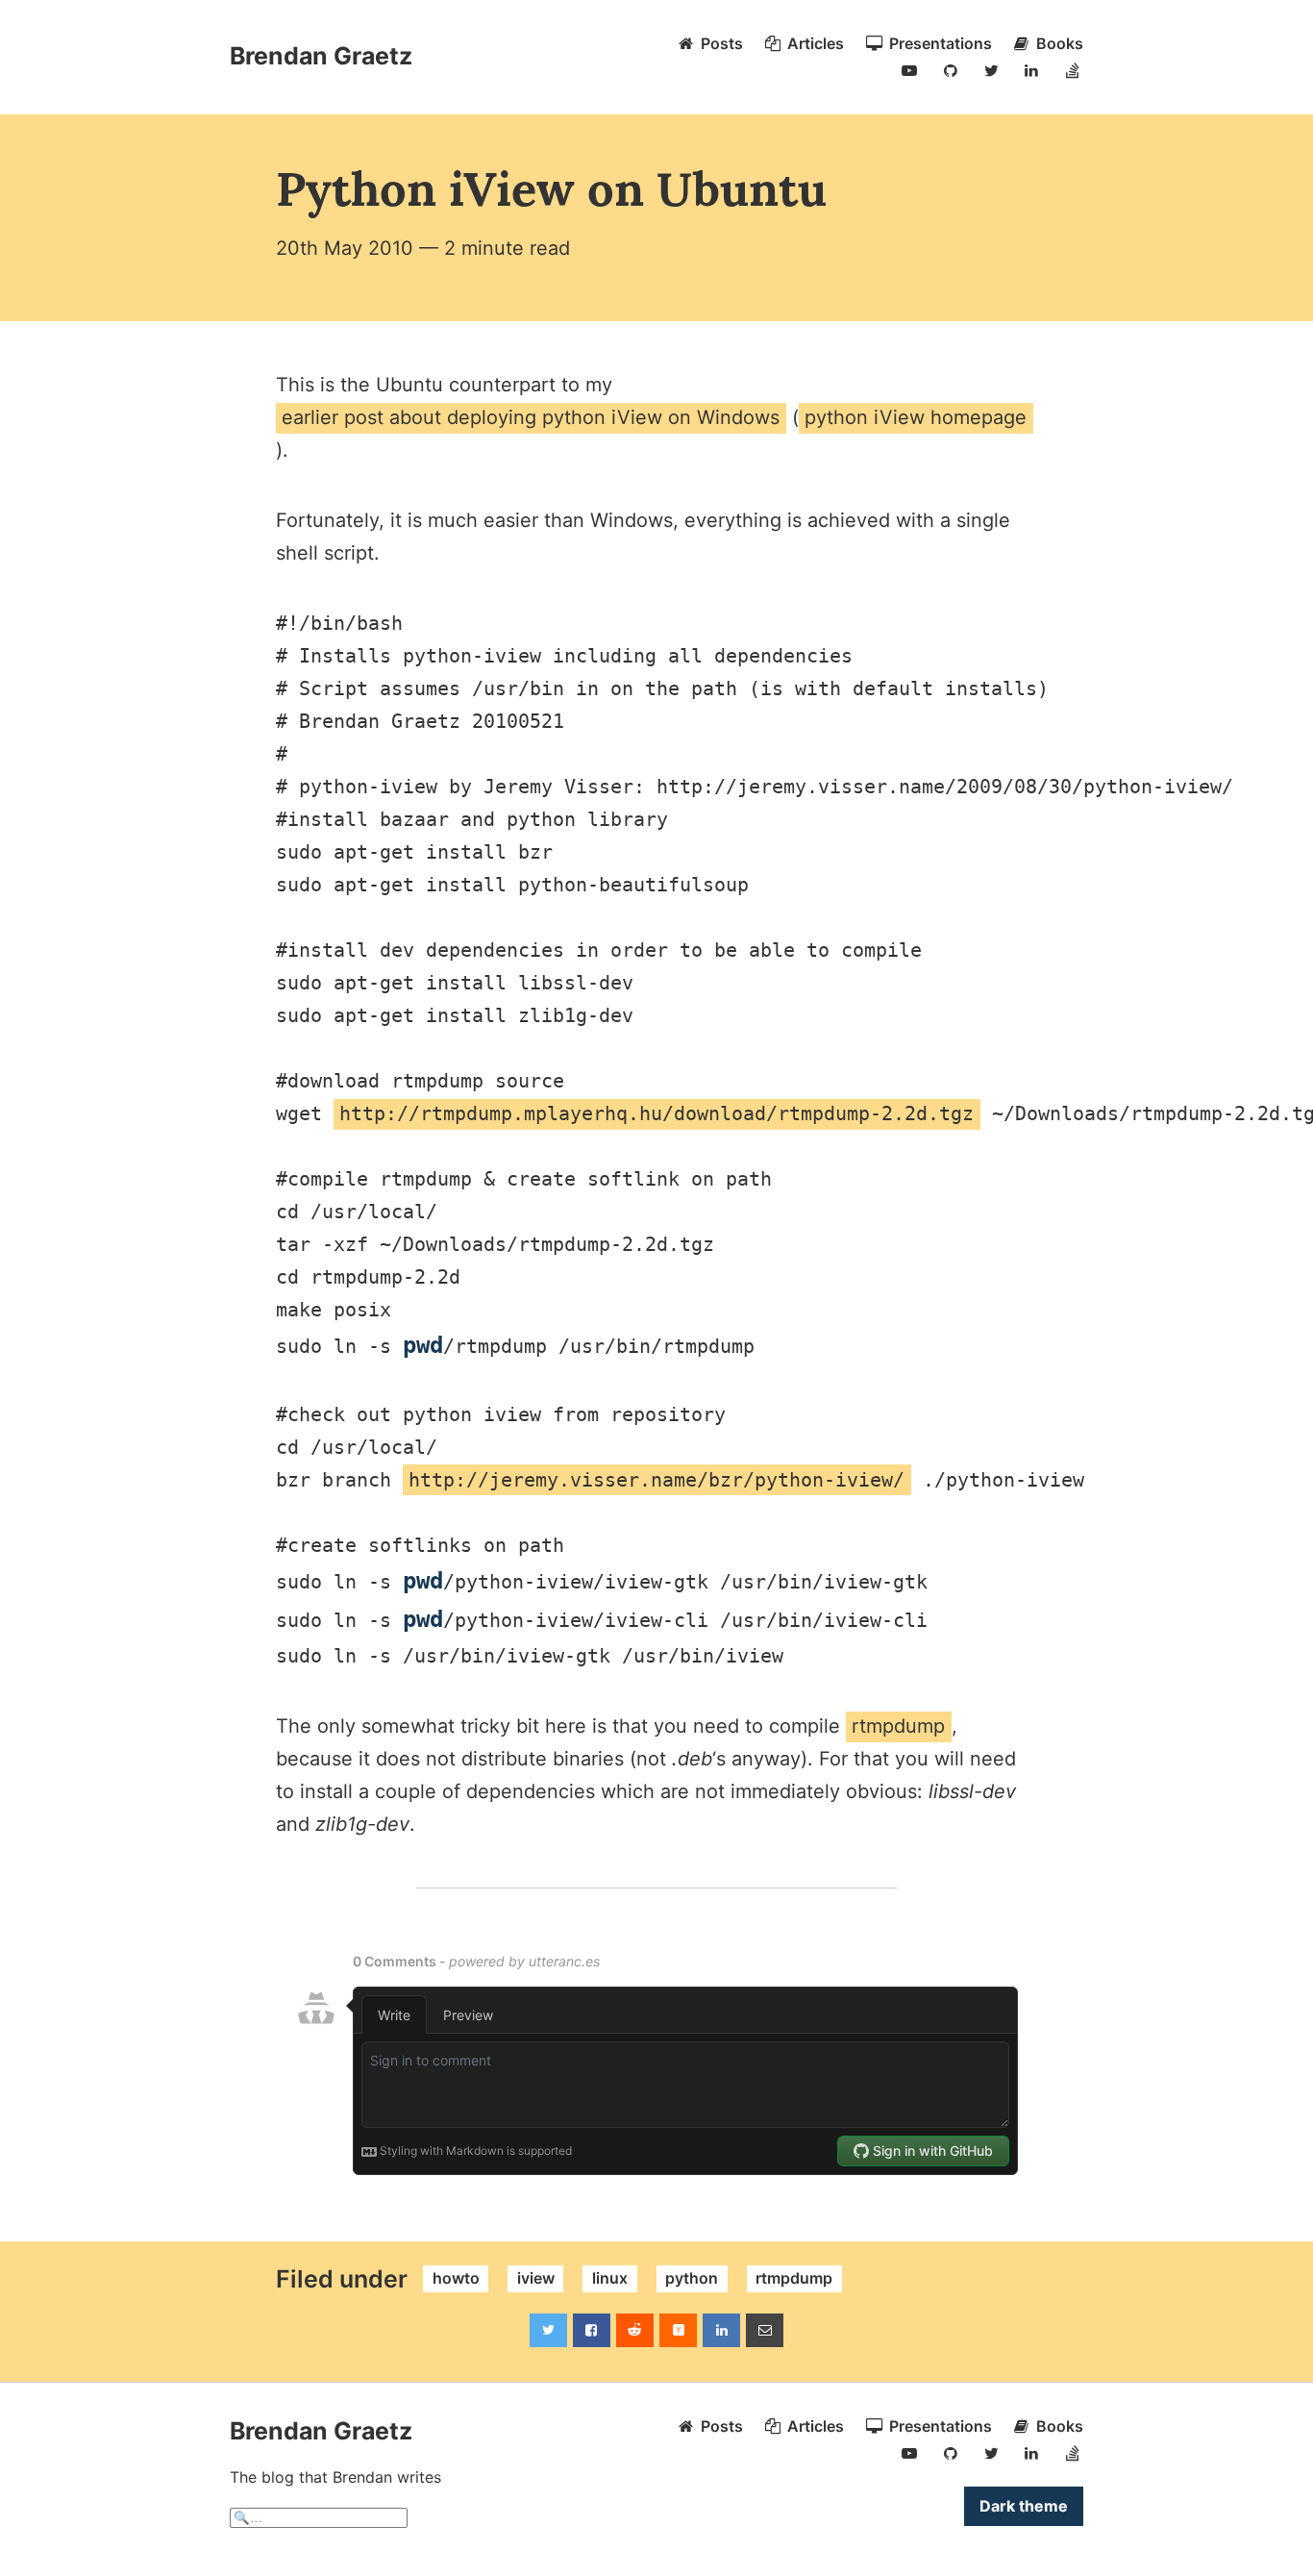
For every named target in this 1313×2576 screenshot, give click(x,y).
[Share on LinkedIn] (721, 2330)
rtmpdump (898, 1726)
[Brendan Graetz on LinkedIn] (1031, 70)
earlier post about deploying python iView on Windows (531, 417)
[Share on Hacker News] (678, 2330)
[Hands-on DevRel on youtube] (909, 70)
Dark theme (1024, 2506)
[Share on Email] (765, 2330)
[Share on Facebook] (592, 2330)
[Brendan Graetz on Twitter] (991, 70)
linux (610, 2279)
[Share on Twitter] (548, 2330)
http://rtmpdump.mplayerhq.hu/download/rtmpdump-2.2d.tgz (656, 1113)
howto (456, 2279)
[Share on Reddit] (635, 2330)
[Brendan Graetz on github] (951, 70)
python (692, 2279)
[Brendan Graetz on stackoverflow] (1073, 70)
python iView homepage (916, 417)
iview (536, 2279)
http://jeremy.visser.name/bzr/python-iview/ (656, 1480)
